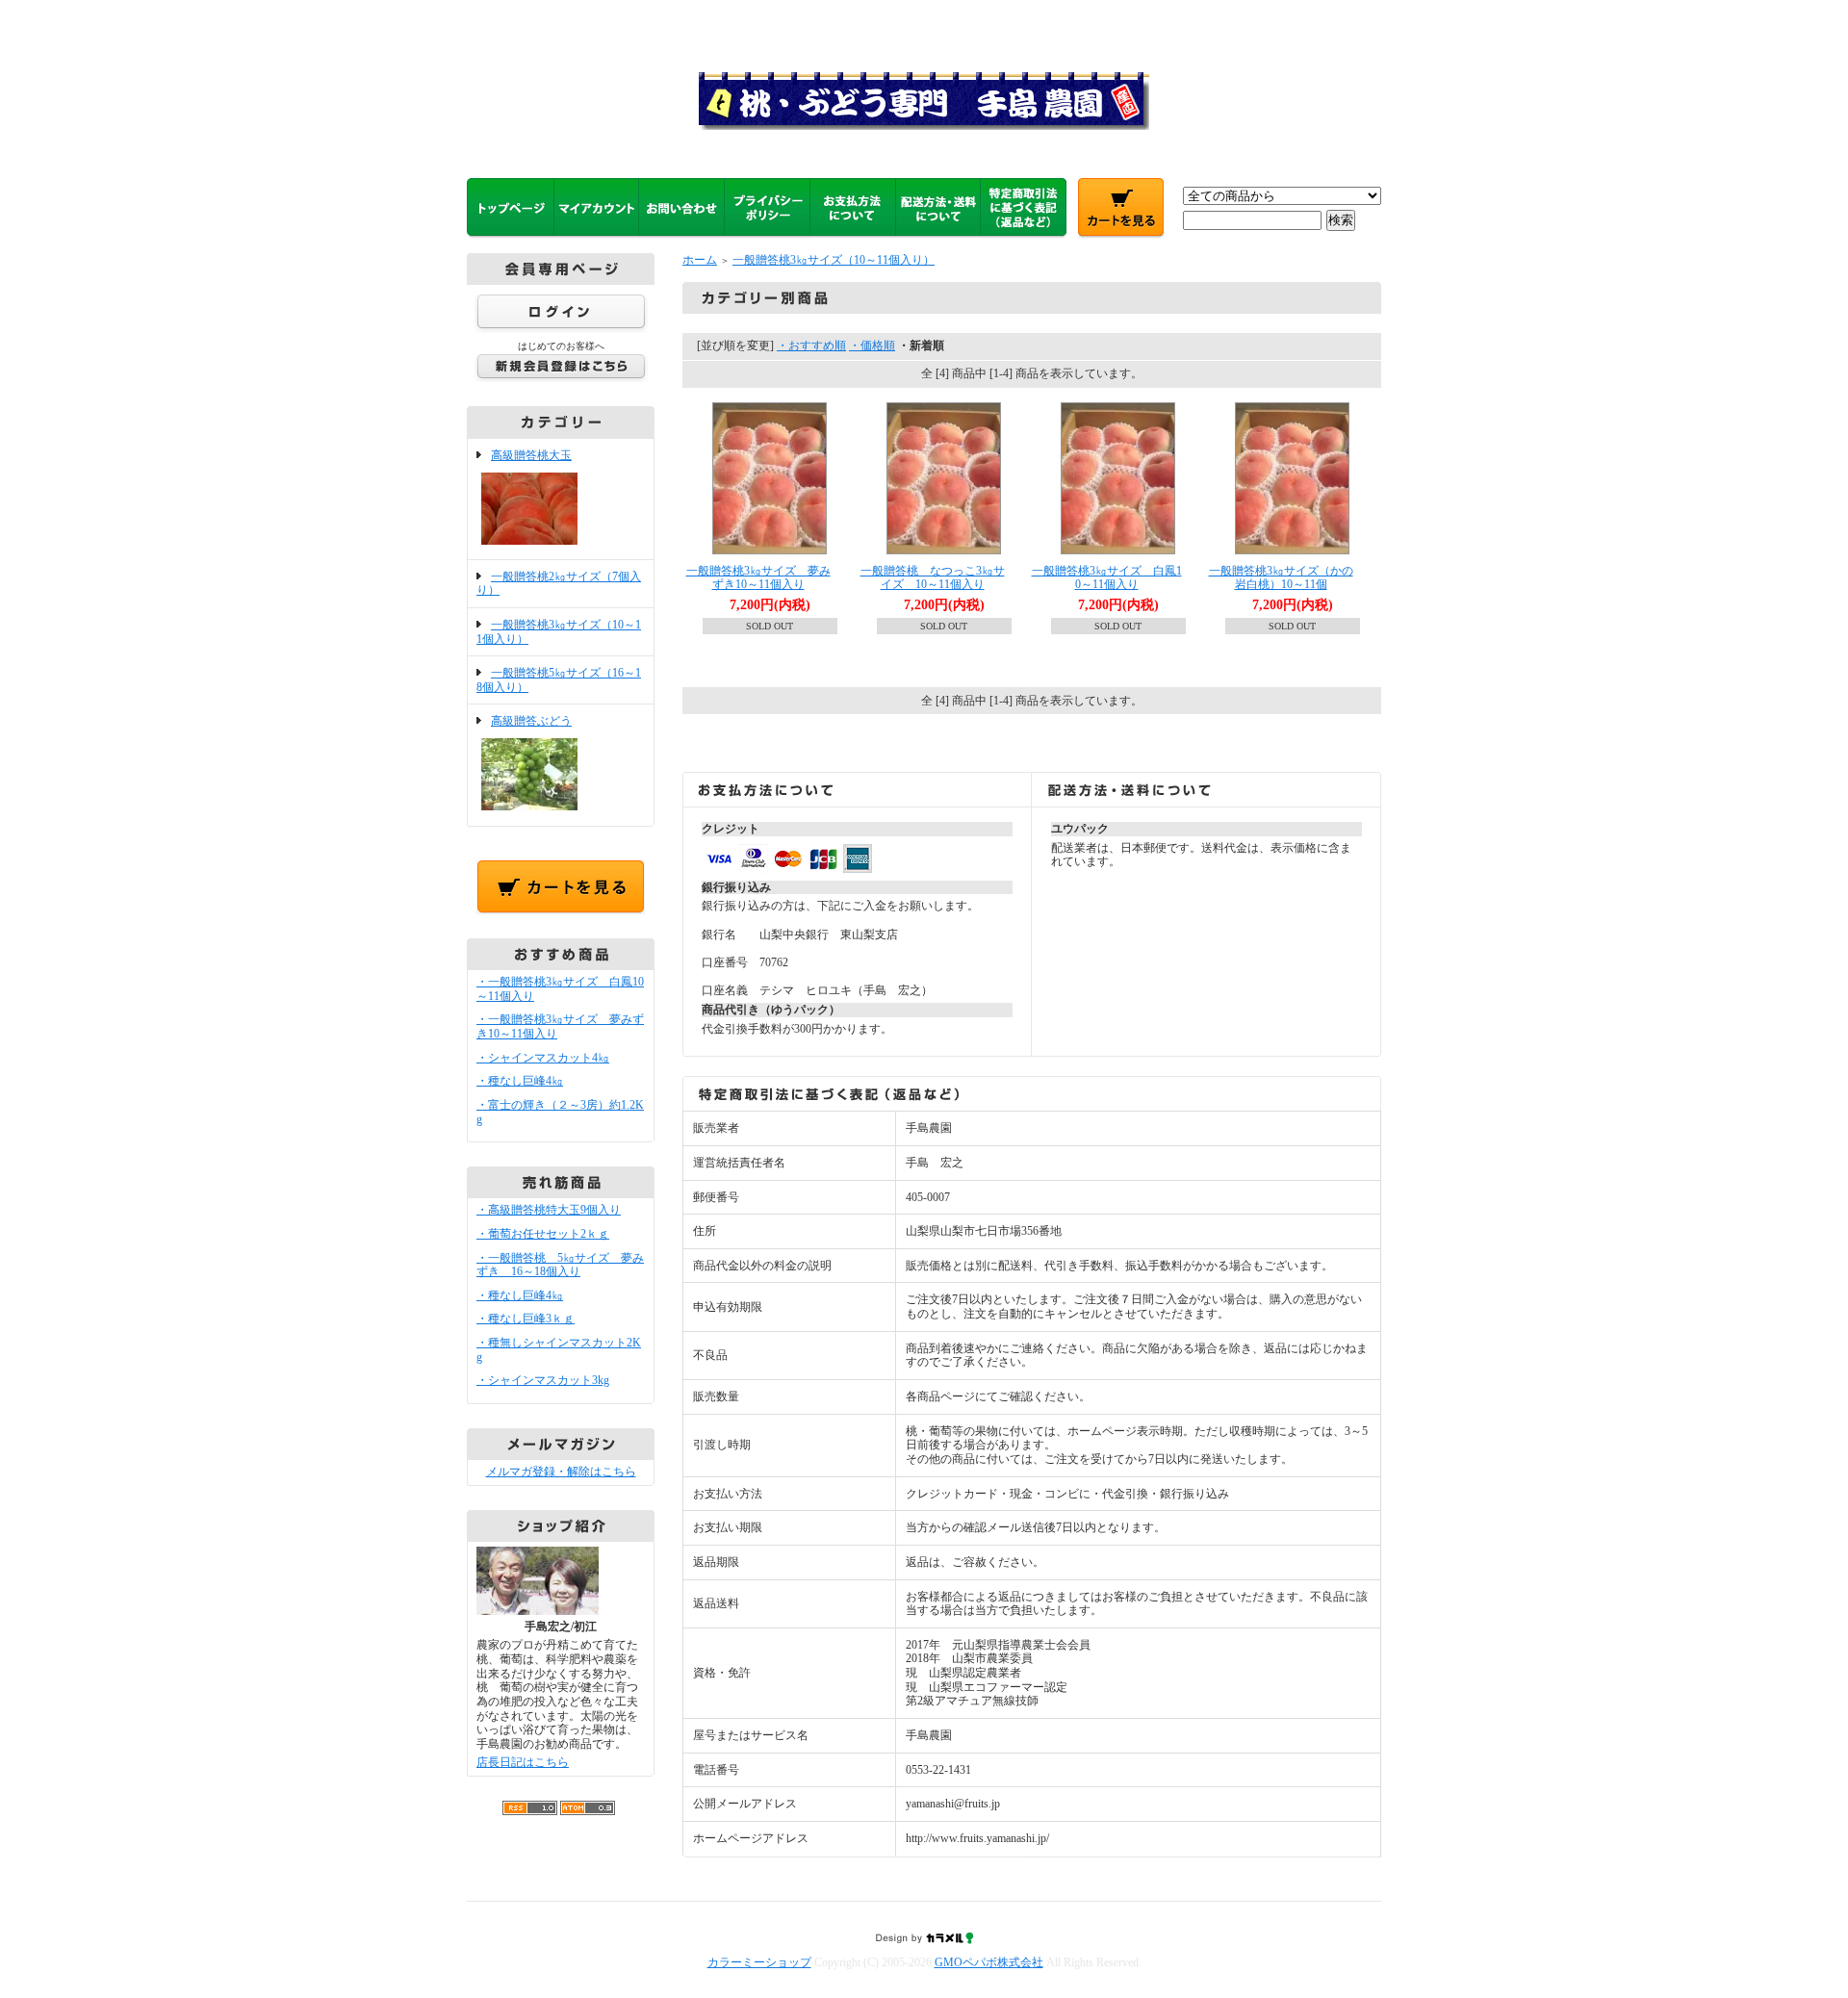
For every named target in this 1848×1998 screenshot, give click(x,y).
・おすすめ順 (811, 346)
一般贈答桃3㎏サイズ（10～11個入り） (834, 260)
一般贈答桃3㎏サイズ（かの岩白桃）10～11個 (1281, 578)
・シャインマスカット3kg (543, 1380)
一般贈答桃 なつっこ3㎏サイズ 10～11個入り (933, 578)
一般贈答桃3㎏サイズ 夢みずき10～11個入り (758, 578)
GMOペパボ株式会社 (989, 1962)
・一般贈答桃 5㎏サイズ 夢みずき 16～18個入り (560, 1265)
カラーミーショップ (759, 1962)
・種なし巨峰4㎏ (520, 1081)
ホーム (700, 260)
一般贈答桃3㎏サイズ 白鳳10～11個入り (1107, 578)
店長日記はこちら (523, 1762)
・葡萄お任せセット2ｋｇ (543, 1234)
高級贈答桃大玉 (531, 455)
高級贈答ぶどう (531, 721)
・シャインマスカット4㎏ (543, 1058)
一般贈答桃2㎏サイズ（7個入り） (559, 584)
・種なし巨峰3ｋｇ (526, 1319)
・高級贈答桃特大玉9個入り (549, 1210)
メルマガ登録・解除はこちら (561, 1472)
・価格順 (872, 346)
